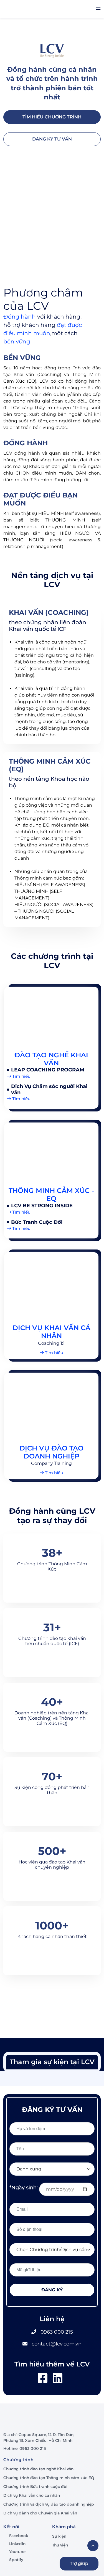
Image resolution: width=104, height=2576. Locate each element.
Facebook (19, 2536)
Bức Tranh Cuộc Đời (37, 1222)
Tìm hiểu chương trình (52, 117)
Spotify (16, 2560)
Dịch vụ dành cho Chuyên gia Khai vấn (41, 2513)
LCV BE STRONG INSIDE (42, 1206)
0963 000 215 (57, 2332)
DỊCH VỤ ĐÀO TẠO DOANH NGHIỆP (51, 1452)
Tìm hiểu (21, 1076)
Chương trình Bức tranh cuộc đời (36, 2487)
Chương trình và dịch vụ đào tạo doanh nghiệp (49, 2504)
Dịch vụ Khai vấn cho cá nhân (32, 2495)
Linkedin (17, 2544)
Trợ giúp (79, 2563)
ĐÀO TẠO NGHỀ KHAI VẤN (51, 1059)
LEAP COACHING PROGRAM (48, 1070)
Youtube (17, 2552)
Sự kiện (59, 2536)
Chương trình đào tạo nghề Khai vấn (39, 2469)
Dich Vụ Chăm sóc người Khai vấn (49, 1089)
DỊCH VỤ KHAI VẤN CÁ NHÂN (51, 1332)
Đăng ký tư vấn (52, 139)
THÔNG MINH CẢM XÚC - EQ (51, 1195)
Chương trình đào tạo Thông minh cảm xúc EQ (49, 2478)
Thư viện (60, 2545)
